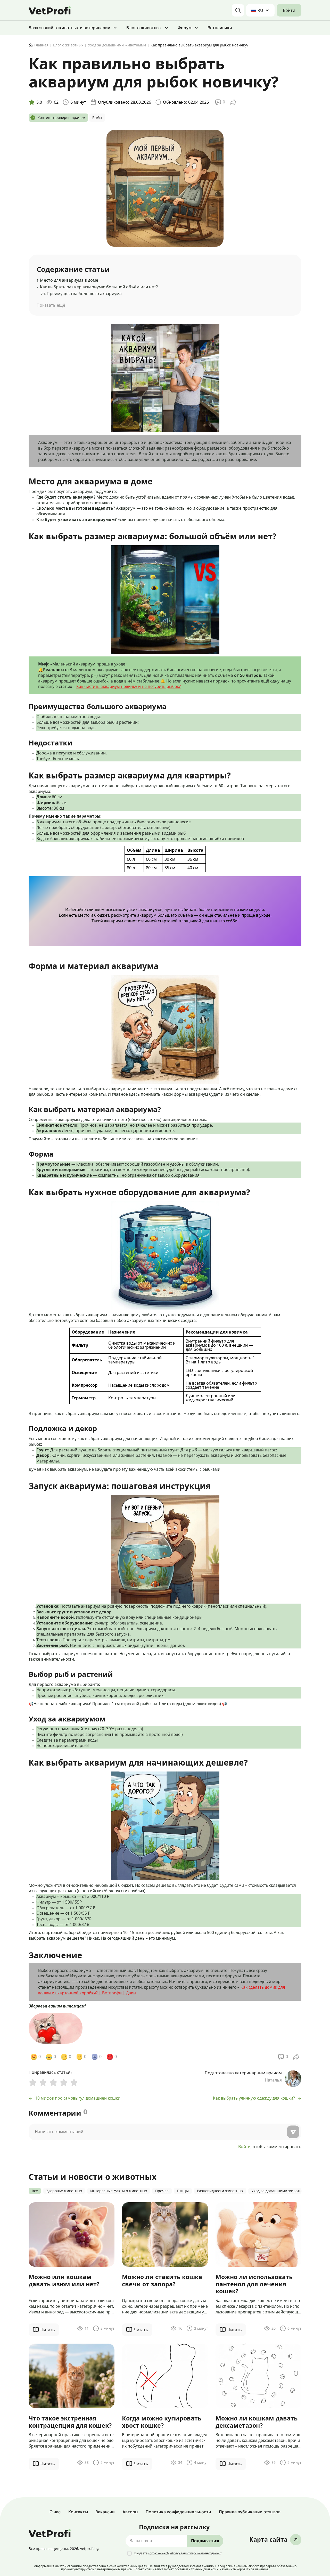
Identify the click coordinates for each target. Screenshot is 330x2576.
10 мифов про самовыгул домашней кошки (78, 2098)
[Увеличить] (130, 330)
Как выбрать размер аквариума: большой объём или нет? (97, 287)
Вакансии (105, 2512)
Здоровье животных (64, 2191)
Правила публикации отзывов (250, 2512)
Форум (185, 28)
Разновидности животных (220, 2191)
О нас (55, 2512)
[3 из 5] (53, 2083)
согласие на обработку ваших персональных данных (185, 2553)
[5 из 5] (74, 2083)
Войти (289, 10)
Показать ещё (51, 305)
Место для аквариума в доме (67, 280)
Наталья (273, 2080)
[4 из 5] (64, 2083)
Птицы (183, 2191)
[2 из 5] (43, 2083)
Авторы (130, 2512)
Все (35, 2191)
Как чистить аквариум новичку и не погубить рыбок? (129, 686)
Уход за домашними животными (117, 45)
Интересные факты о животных (119, 2191)
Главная (41, 45)
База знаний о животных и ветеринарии (69, 28)
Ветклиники (220, 28)
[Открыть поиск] (238, 10)
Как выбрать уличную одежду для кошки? (254, 2098)
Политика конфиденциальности (178, 2512)
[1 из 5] (33, 2083)
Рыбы (97, 118)
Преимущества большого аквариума (81, 294)
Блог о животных (144, 28)
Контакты (78, 2512)
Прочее (162, 2191)
